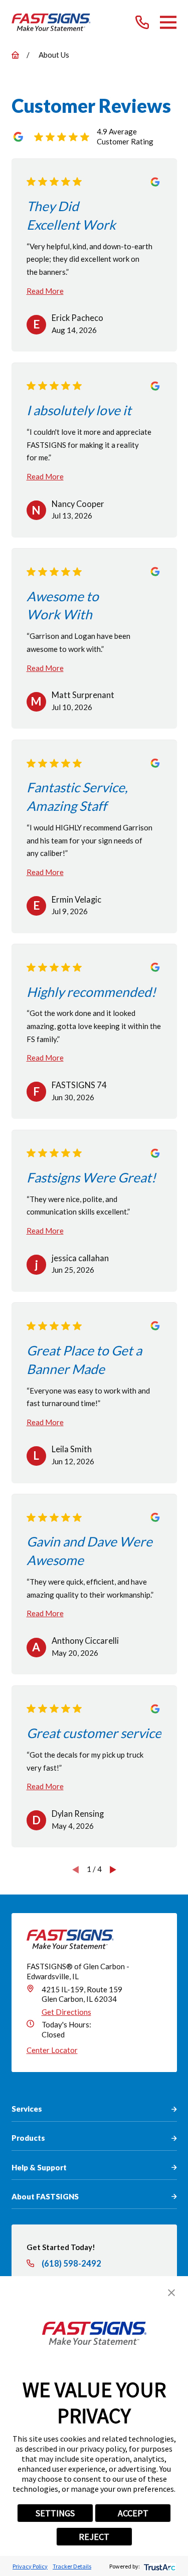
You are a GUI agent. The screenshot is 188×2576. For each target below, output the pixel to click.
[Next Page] (113, 1869)
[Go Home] (15, 55)
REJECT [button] (94, 2537)
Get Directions (66, 2012)
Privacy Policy (30, 2566)
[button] (171, 2293)
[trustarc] (159, 2566)
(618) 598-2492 (71, 2264)
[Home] (51, 22)
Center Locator (52, 2050)
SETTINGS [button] (55, 2513)
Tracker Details (72, 2566)
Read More (45, 291)
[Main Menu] (168, 22)
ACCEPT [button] (133, 2513)
